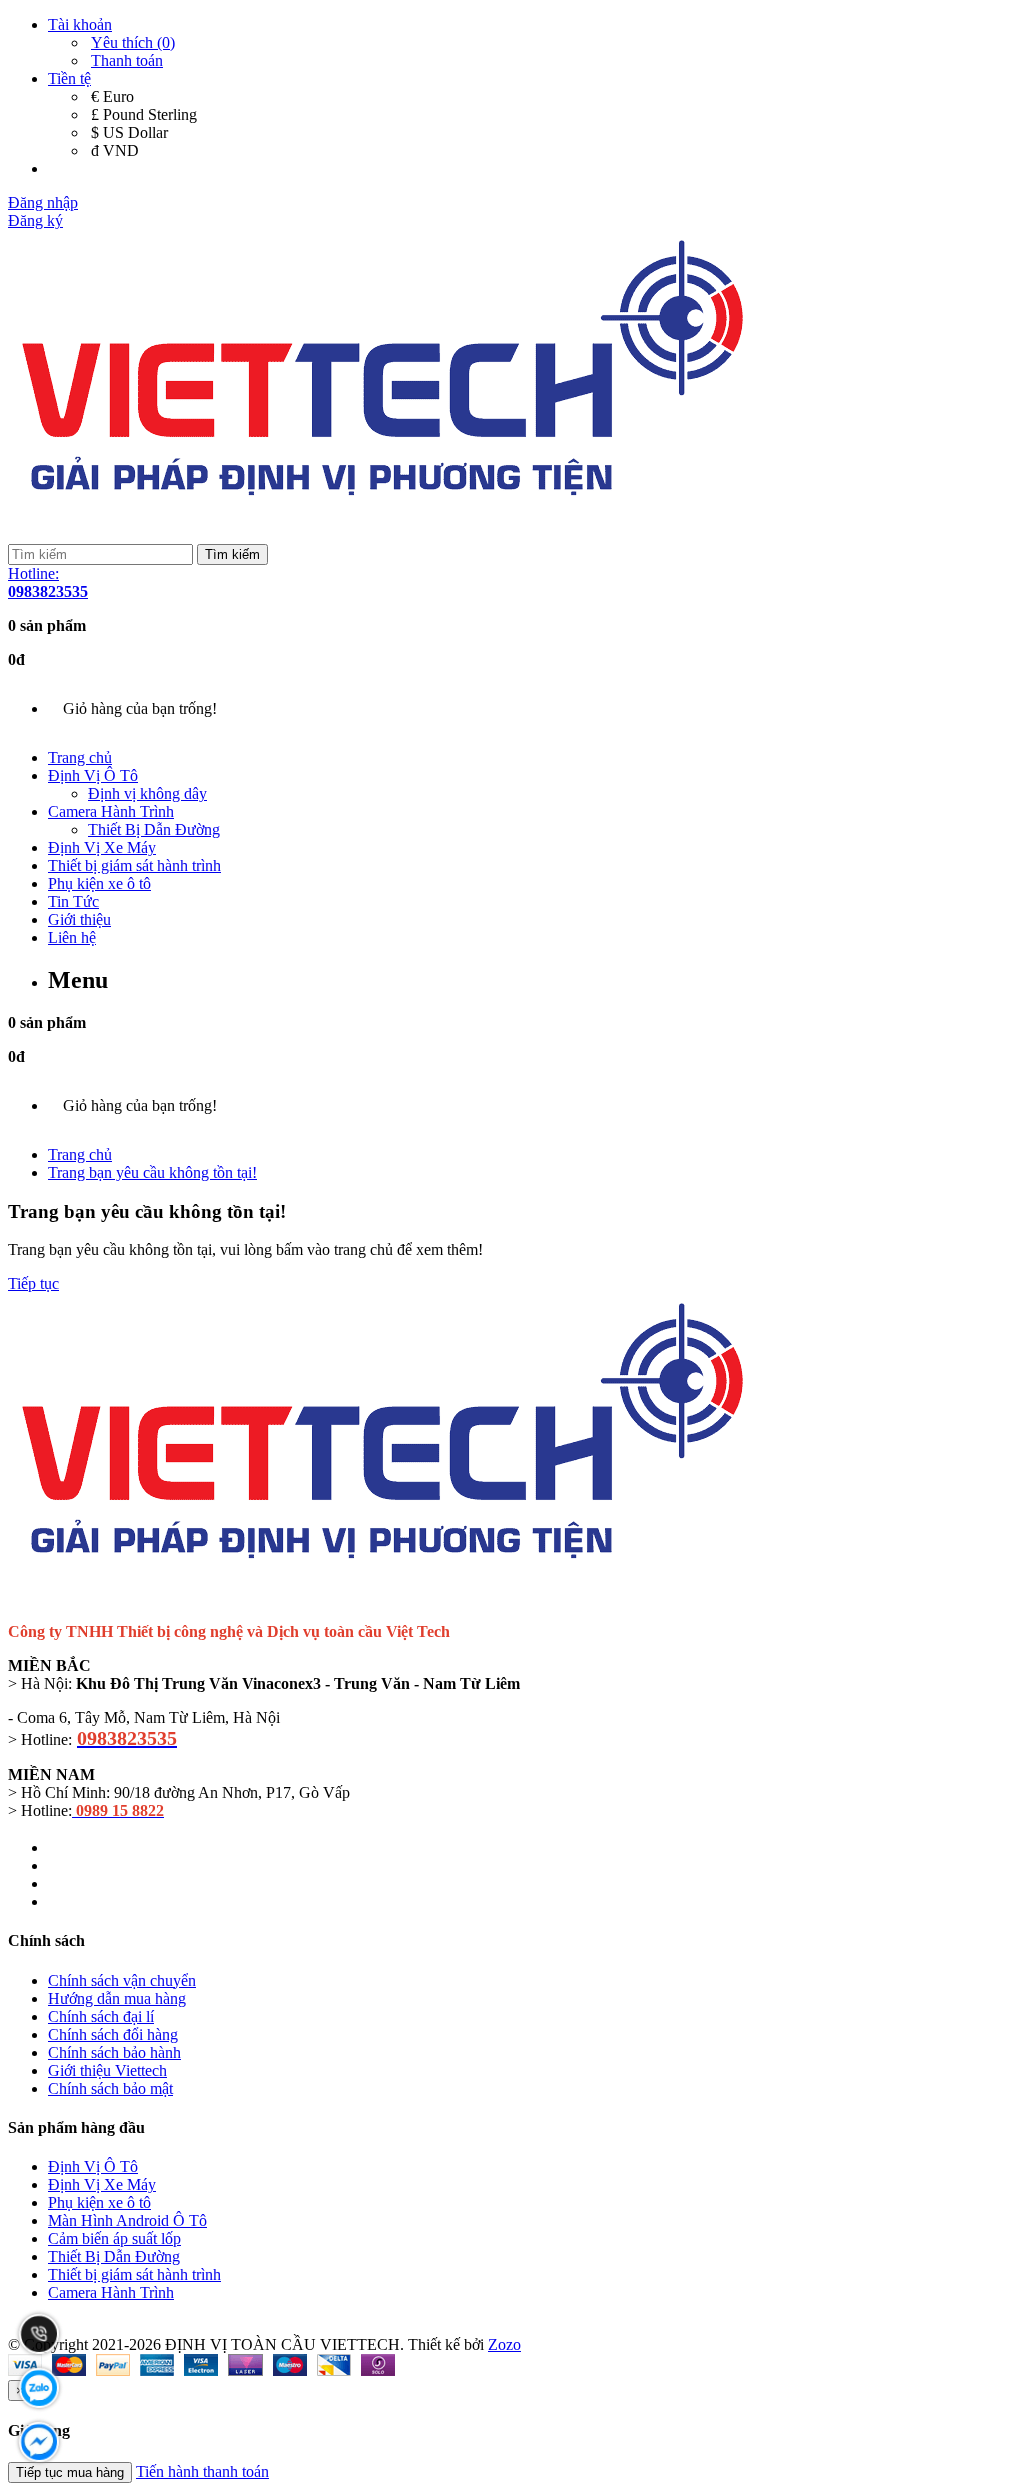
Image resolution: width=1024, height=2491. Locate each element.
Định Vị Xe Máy (102, 847)
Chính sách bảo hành (114, 2052)
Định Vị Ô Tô (93, 775)
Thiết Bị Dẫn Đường (154, 829)
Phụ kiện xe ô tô (99, 883)
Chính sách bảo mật (110, 2088)
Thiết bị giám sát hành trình (134, 865)
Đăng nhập (43, 202)
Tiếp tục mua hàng (70, 2472)
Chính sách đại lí (101, 2016)
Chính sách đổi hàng (113, 2034)
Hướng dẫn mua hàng (117, 1998)
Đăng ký (35, 220)
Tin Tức (73, 901)
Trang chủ (80, 757)
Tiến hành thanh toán (202, 2471)
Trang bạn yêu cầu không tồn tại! (152, 1172)
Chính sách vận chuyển (122, 1980)
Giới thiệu (79, 919)
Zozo (504, 2344)
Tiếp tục (33, 1283)
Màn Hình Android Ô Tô (127, 2220)
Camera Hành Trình (111, 811)
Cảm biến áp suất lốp (114, 2238)
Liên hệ (72, 937)
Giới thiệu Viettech (107, 2070)
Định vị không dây (147, 793)
